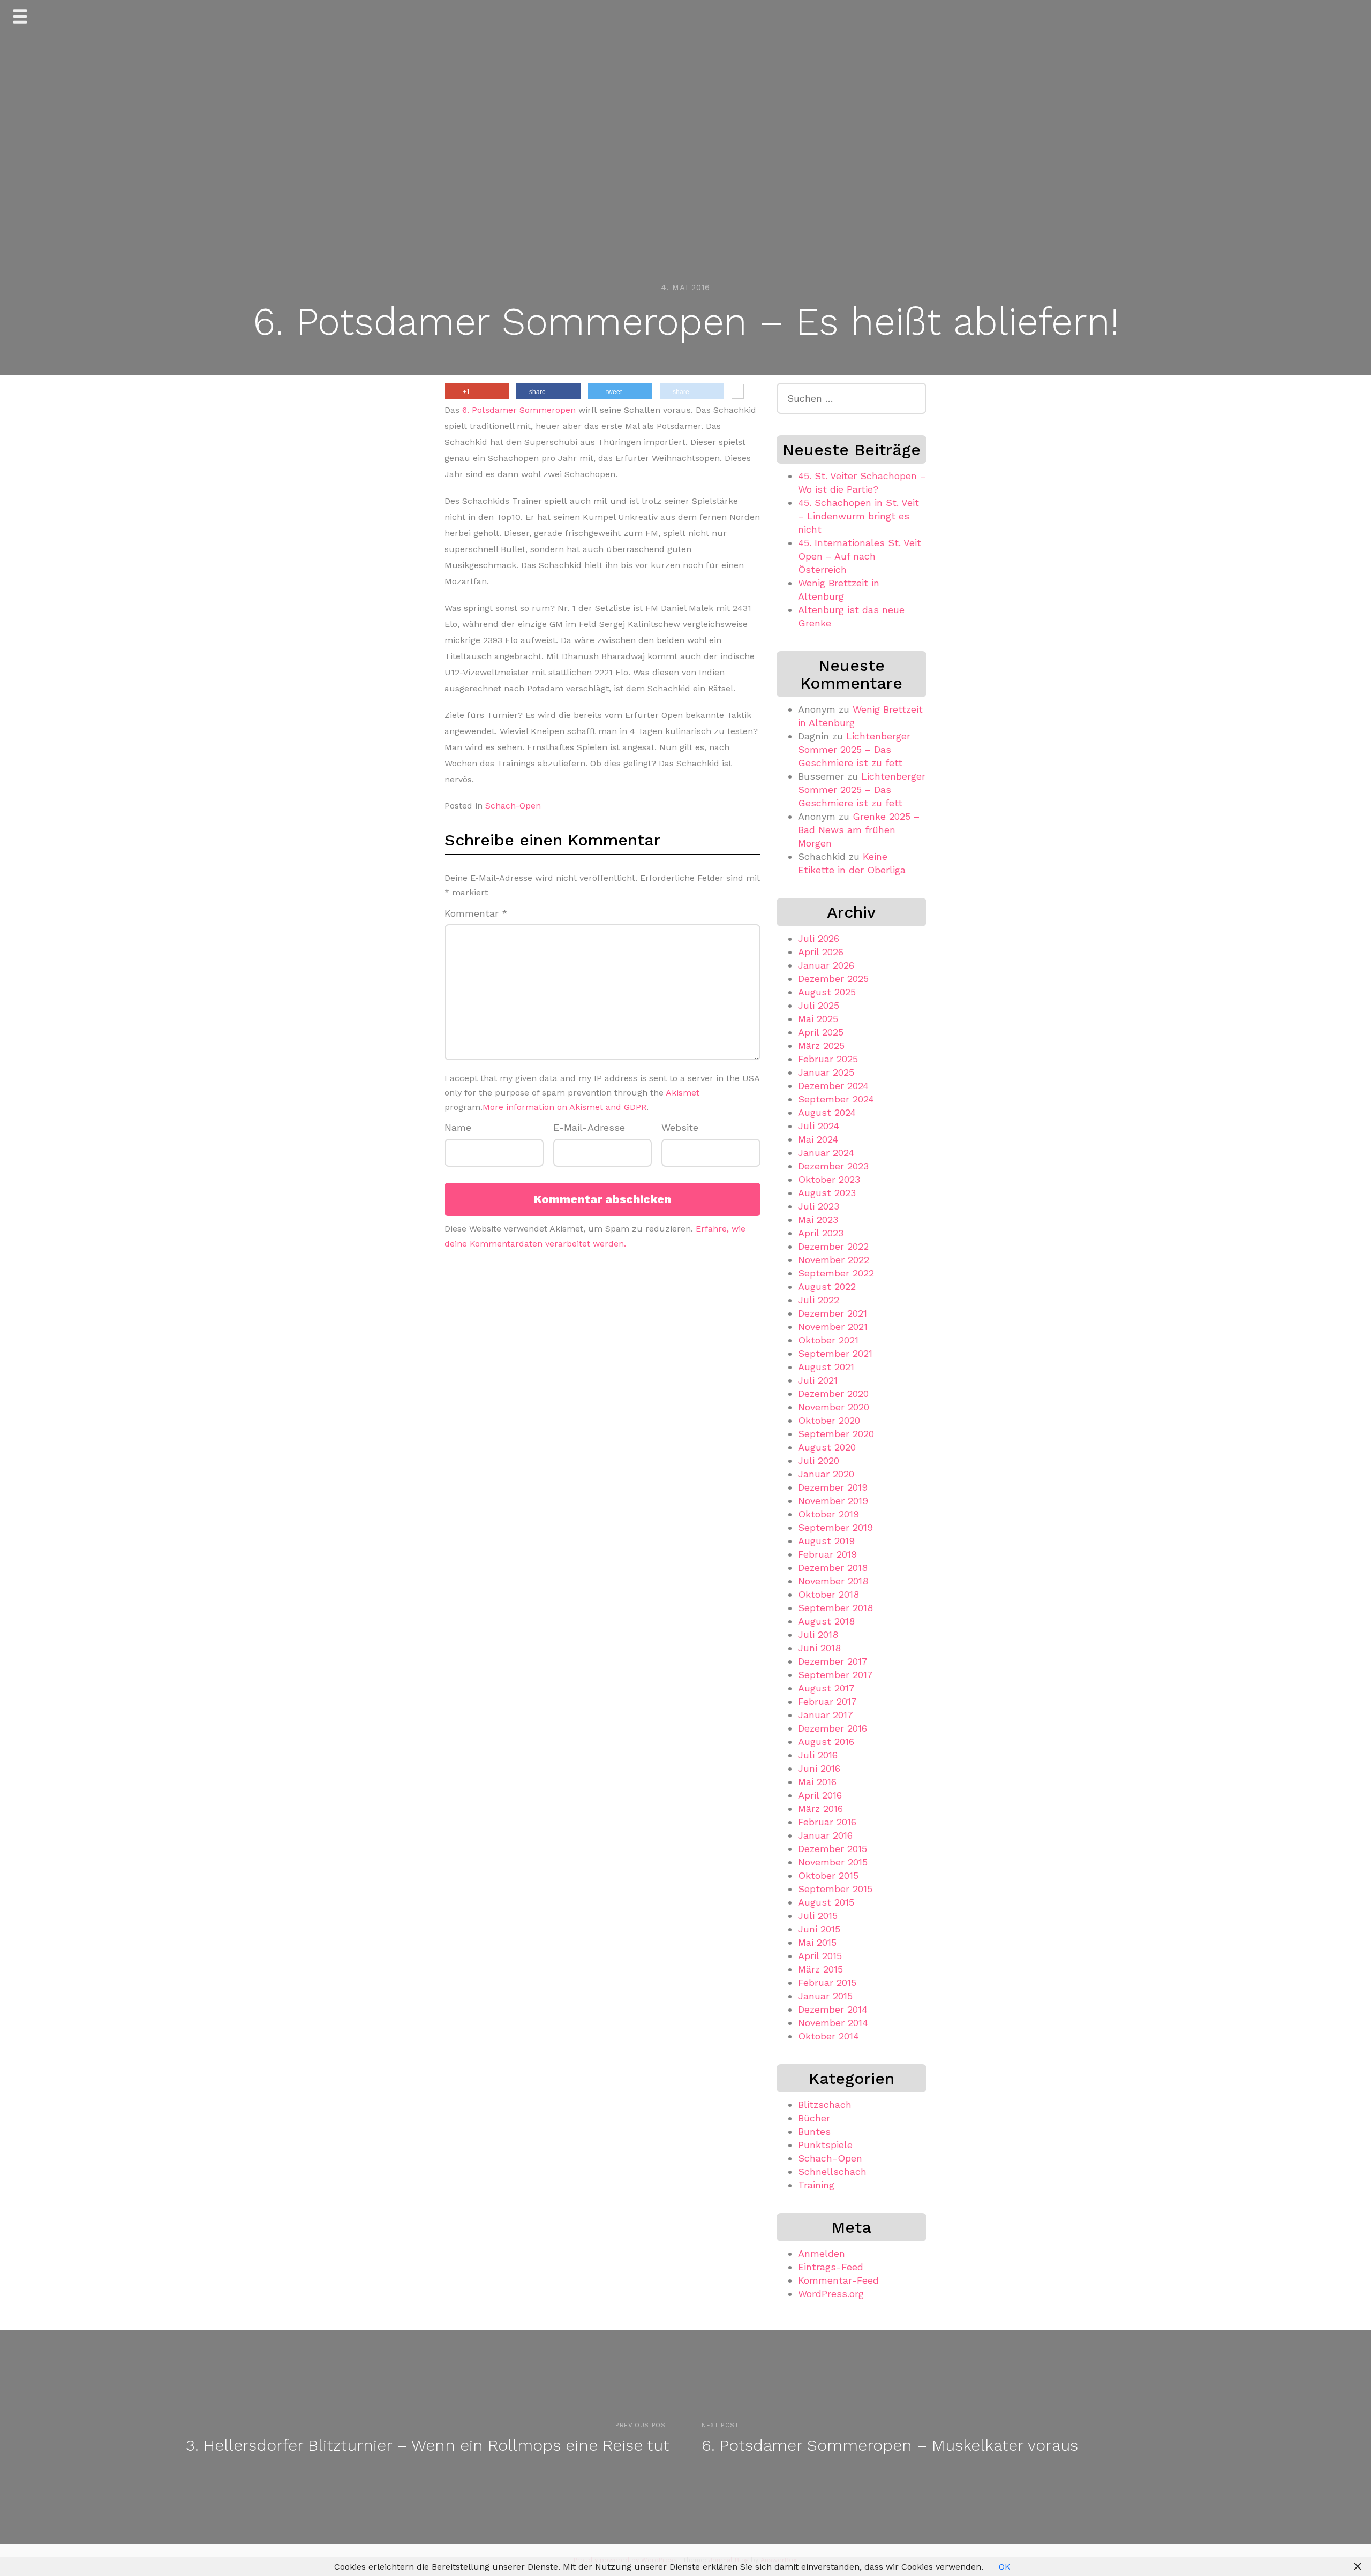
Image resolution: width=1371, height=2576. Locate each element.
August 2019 (826, 1541)
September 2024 (836, 1099)
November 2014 (833, 2023)
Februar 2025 (828, 1059)
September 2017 (835, 1675)
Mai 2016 (817, 1782)
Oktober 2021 (828, 1340)
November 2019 (833, 1501)
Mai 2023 (818, 1219)
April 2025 (821, 1032)
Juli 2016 (818, 1755)
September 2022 (836, 1273)
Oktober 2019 (828, 1514)
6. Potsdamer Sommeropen (519, 410)
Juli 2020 (819, 1460)
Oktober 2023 (829, 1179)
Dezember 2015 (833, 1849)
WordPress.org (831, 2294)
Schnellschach (832, 2171)
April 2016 (820, 1795)
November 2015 (833, 1862)
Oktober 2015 (828, 1875)
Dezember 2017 (833, 1661)
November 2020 (834, 1407)
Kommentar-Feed (838, 2280)
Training (816, 2185)
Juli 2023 (819, 1206)
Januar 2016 (825, 1835)
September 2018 (835, 1608)
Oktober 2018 (828, 1594)
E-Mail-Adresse (589, 1127)
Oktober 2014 (828, 2036)
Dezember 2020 (833, 1393)
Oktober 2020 (829, 1420)
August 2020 (827, 1447)
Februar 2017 (827, 1701)
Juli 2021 (818, 1380)
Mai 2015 (817, 1942)
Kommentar (476, 913)
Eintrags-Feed (831, 2267)
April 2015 (820, 1956)
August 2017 (826, 1688)
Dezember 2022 (833, 1246)
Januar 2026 (826, 965)
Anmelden (822, 2253)
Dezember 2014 (833, 2009)
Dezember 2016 (833, 1728)
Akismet (683, 1093)
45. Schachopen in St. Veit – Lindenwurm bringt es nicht (858, 516)
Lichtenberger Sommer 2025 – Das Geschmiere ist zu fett (854, 749)
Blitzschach (825, 2105)
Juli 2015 (818, 1916)
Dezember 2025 (833, 979)
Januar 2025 (826, 1072)
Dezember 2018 (833, 1567)
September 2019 (835, 1527)
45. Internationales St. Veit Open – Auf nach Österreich (860, 556)
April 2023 (821, 1233)
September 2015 (835, 1889)
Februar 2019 (827, 1554)
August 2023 (827, 1193)
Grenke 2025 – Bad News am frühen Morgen (859, 830)
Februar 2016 (827, 1822)
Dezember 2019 (833, 1487)
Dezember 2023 (833, 1166)
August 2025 (827, 992)
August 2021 (826, 1367)
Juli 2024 (819, 1126)
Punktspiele (825, 2145)
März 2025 (821, 1045)
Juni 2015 (819, 1929)
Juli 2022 (819, 1300)
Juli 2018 (818, 1634)
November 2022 (834, 1260)
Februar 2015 (827, 1982)
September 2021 (835, 1353)
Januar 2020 (826, 1474)
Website (680, 1127)
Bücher (814, 2118)
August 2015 (826, 1902)
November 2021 (833, 1327)
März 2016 (820, 1808)
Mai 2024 (818, 1139)
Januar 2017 (826, 1715)
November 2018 (833, 1581)
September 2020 (836, 1434)
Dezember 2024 (833, 1086)
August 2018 (826, 1621)
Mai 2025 (818, 1019)
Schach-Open (513, 806)
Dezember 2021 (833, 1313)
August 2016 (826, 1742)
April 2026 (821, 952)
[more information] (738, 392)
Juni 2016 (819, 1768)
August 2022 (827, 1286)
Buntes (814, 2131)
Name (458, 1127)
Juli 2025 (819, 1005)
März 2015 (820, 1969)
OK (1005, 2567)
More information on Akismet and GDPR (564, 1107)
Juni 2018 (819, 1648)
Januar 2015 (825, 1996)
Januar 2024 (826, 1153)
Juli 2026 (819, 938)
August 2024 (827, 1112)
